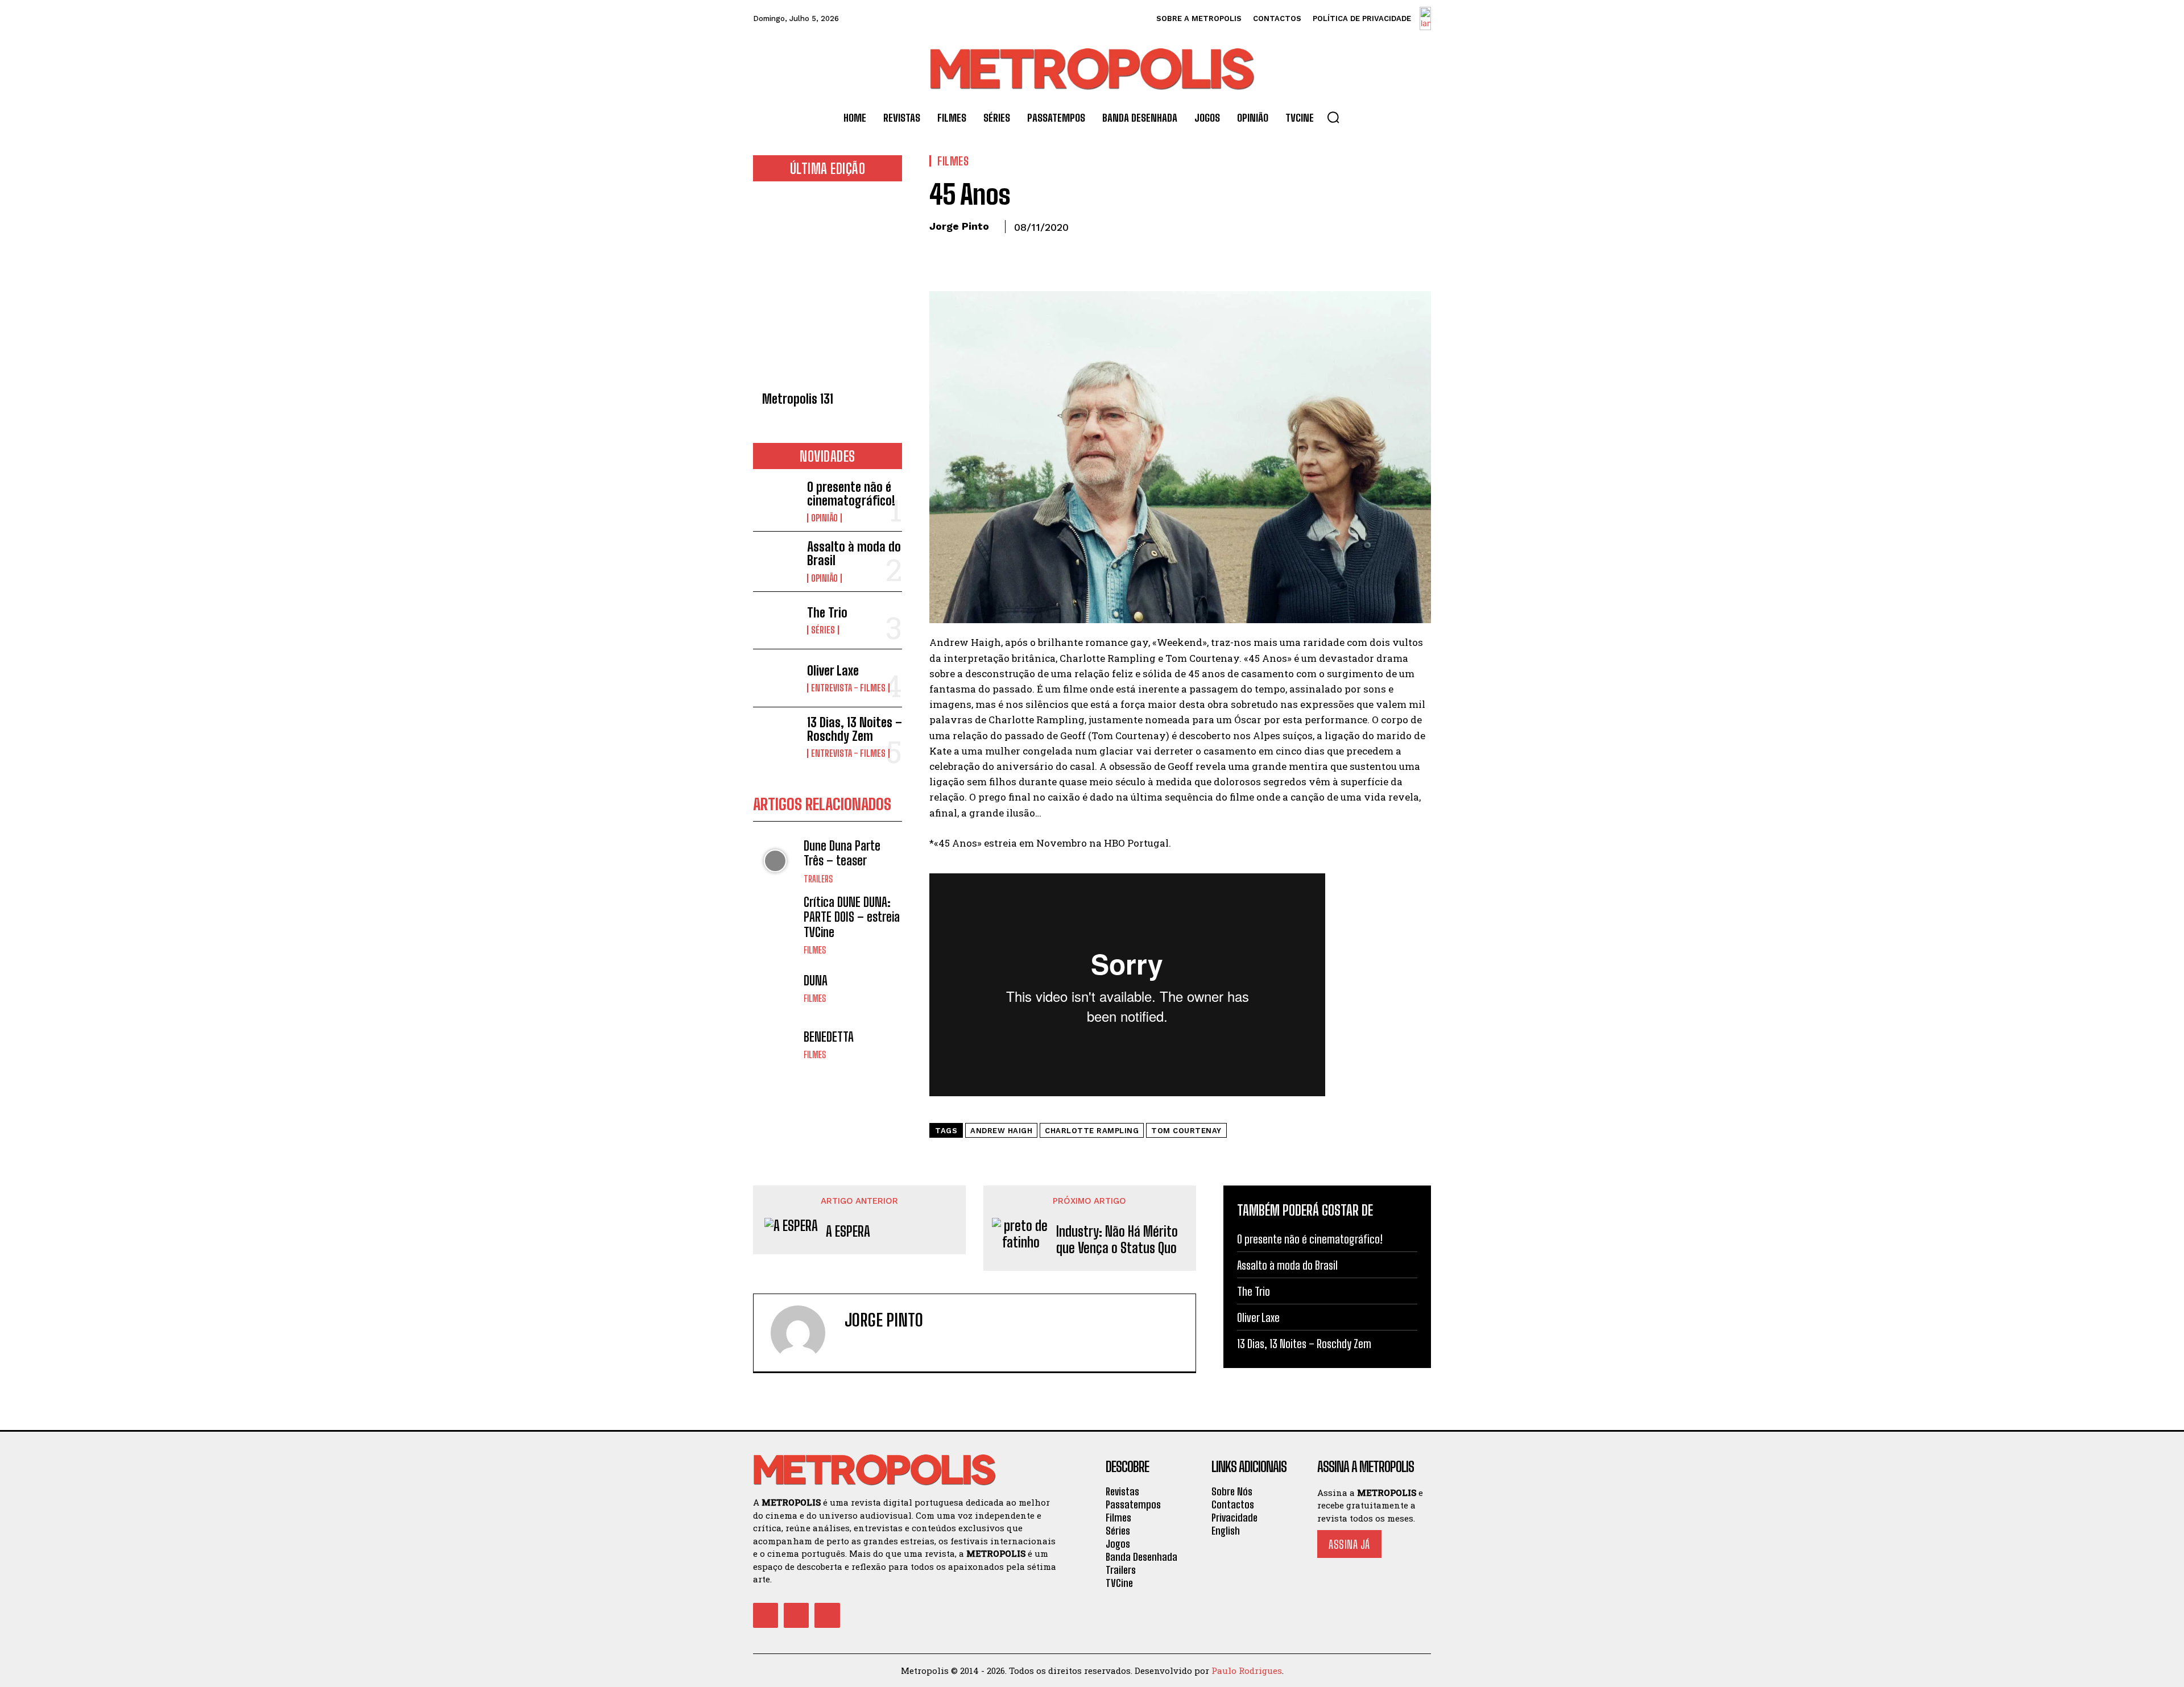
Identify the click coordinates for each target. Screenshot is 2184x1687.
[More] (1046, 253)
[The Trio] (775, 621)
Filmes (815, 950)
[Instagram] (869, 1344)
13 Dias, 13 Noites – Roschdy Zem (855, 729)
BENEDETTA (829, 1037)
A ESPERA (848, 1232)
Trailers (818, 879)
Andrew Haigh (1001, 1131)
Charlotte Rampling (1092, 1131)
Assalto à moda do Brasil (854, 554)
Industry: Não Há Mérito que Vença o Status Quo (1117, 1240)
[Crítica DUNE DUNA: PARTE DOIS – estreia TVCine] (775, 917)
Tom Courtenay (1186, 1131)
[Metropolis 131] (828, 290)
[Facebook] (941, 253)
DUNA (816, 981)
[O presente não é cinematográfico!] (775, 501)
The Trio (827, 613)
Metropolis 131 (798, 399)
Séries (823, 630)
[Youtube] (827, 1615)
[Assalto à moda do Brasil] (775, 560)
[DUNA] (775, 988)
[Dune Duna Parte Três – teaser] (775, 861)
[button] (1333, 117)
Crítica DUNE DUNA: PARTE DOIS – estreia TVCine (852, 917)
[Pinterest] (993, 253)
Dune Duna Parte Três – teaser (842, 853)
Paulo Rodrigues (1247, 1671)
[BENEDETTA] (775, 1045)
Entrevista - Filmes (848, 688)
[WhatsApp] (1019, 253)
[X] (967, 253)
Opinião (824, 518)
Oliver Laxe (833, 671)
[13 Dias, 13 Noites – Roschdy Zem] (775, 736)
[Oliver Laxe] (775, 678)
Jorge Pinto (959, 226)
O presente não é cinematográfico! (851, 494)
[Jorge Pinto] (805, 1333)
